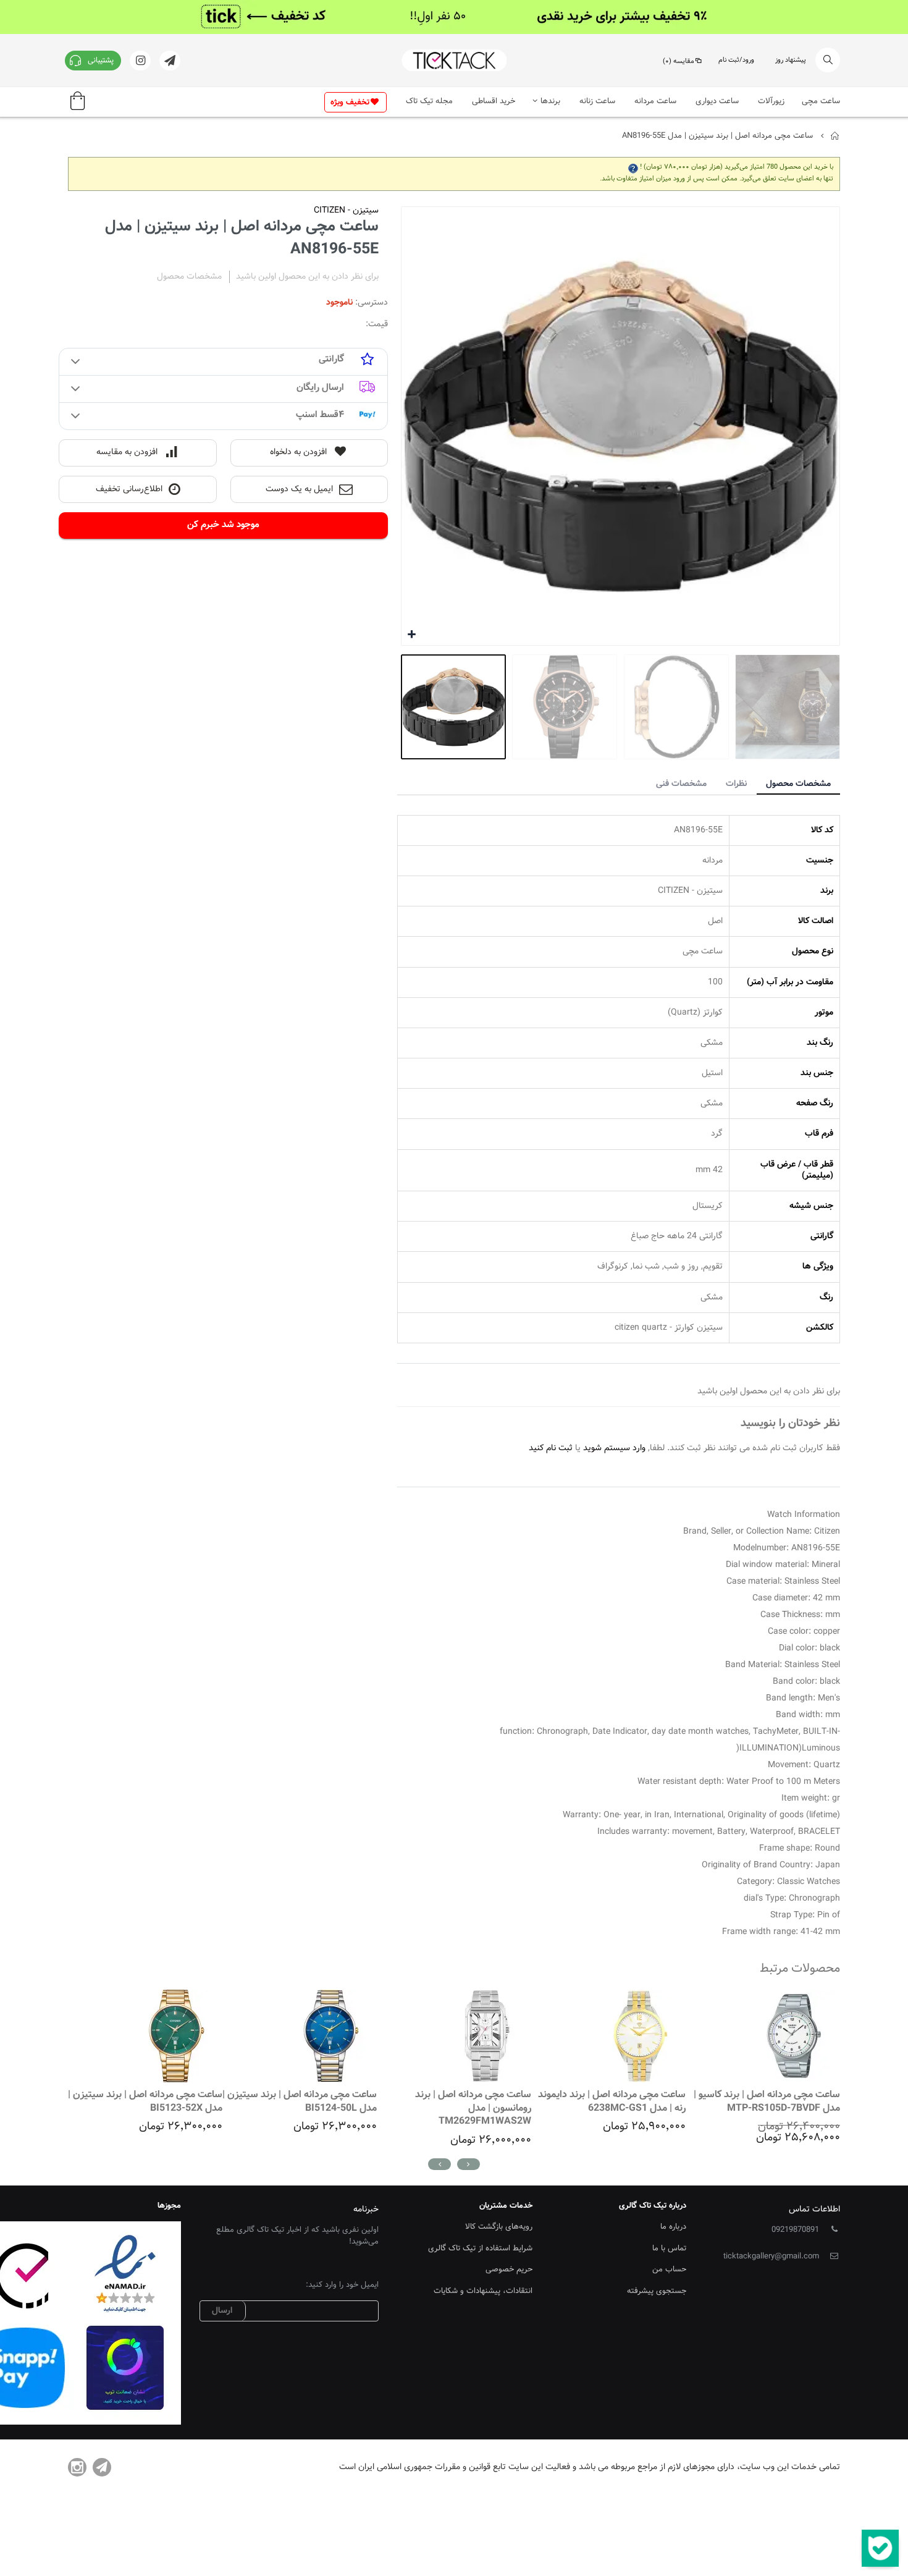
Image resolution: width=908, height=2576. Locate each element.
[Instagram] (77, 2467)
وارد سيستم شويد (614, 1448)
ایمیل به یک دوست (299, 489)
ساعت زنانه (597, 101)
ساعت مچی (821, 101)
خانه (835, 136)
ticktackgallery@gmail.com (771, 2257)
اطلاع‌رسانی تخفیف (129, 489)
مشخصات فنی (681, 784)
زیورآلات (771, 101)
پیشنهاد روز (791, 60)
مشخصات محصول (798, 784)
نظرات (736, 784)
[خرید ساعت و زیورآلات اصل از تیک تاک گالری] (454, 60)
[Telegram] (102, 2467)
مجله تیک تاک (429, 101)
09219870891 (795, 2230)
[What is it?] (633, 167)
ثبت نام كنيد (551, 1448)
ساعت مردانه (655, 101)
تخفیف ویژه (350, 103)
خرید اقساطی (494, 101)
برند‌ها (550, 101)
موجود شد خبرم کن (223, 525)
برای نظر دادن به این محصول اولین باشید (307, 277)
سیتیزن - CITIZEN (346, 211)
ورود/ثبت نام (736, 60)
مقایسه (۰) (679, 61)
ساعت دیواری (717, 101)
